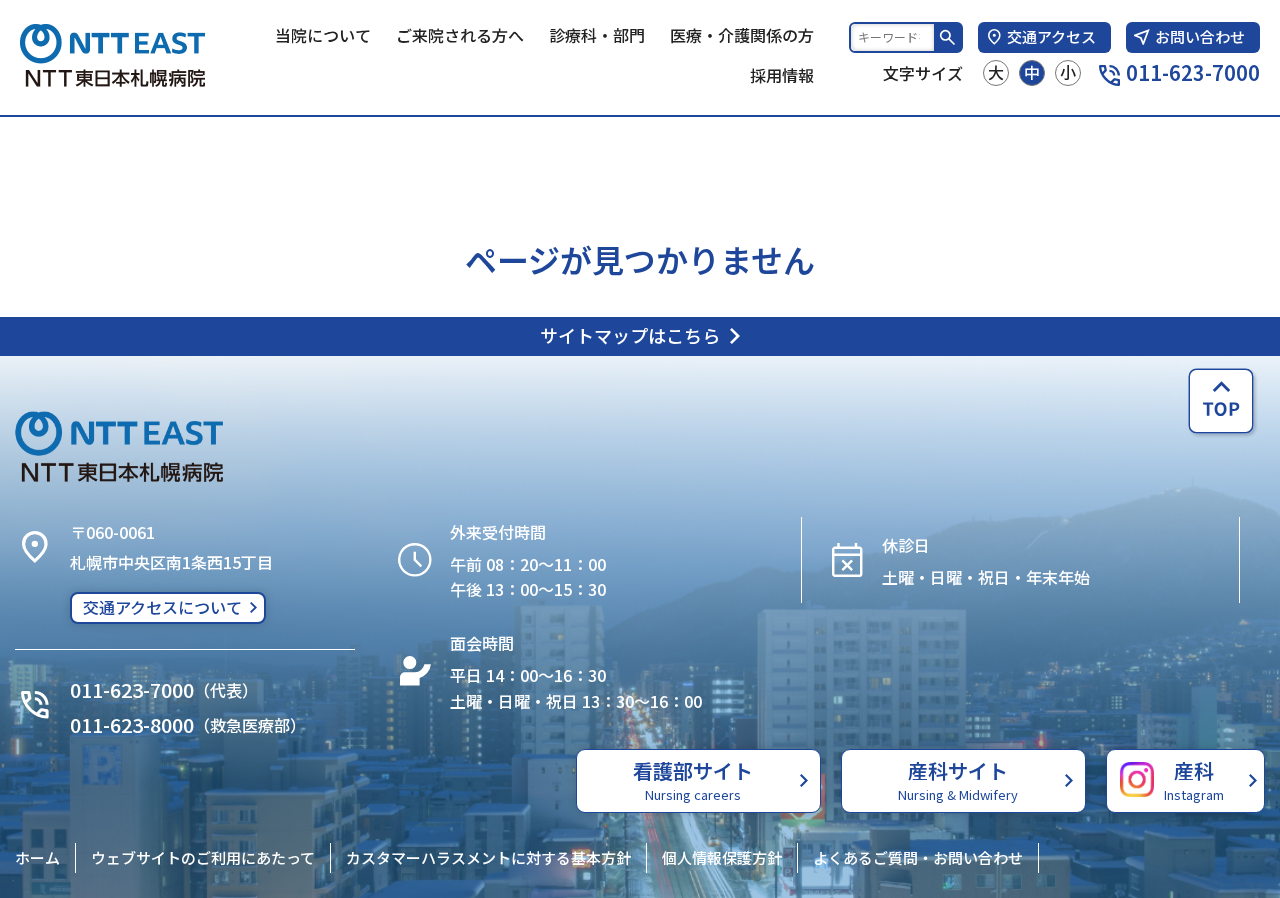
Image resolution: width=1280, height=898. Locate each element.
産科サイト (958, 780)
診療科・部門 (597, 35)
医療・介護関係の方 (742, 35)
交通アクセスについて (162, 607)
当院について (323, 35)
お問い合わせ (1200, 36)
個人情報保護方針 (722, 857)
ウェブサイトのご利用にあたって (203, 857)
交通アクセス (1051, 36)
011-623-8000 (132, 724)
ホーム (37, 857)
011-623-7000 (1193, 72)
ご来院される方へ (460, 35)
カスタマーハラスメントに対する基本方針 (488, 857)
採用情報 (782, 75)
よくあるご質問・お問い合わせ (918, 857)
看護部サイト (693, 780)
